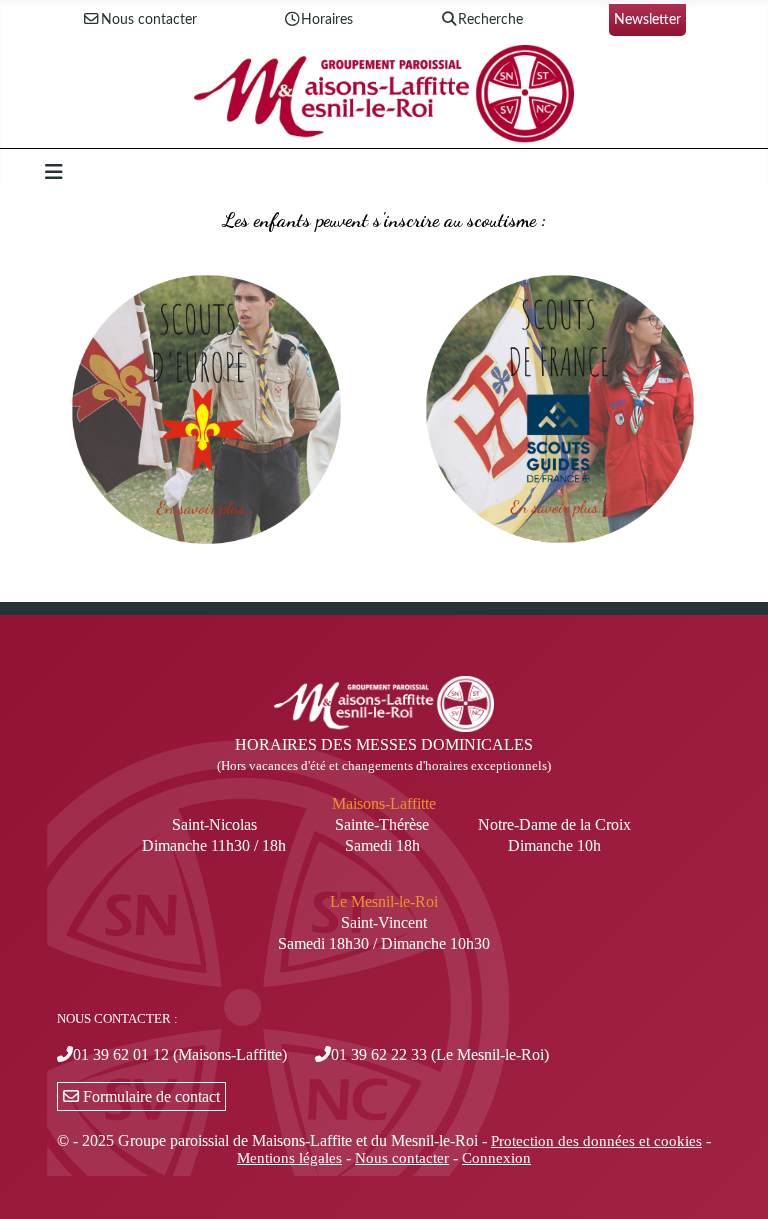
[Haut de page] (733, 1182)
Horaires (327, 19)
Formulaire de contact (149, 1096)
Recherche (490, 19)
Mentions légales (289, 1158)
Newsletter (647, 19)
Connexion (496, 1158)
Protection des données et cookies (596, 1141)
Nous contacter (149, 19)
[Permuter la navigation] (54, 172)
